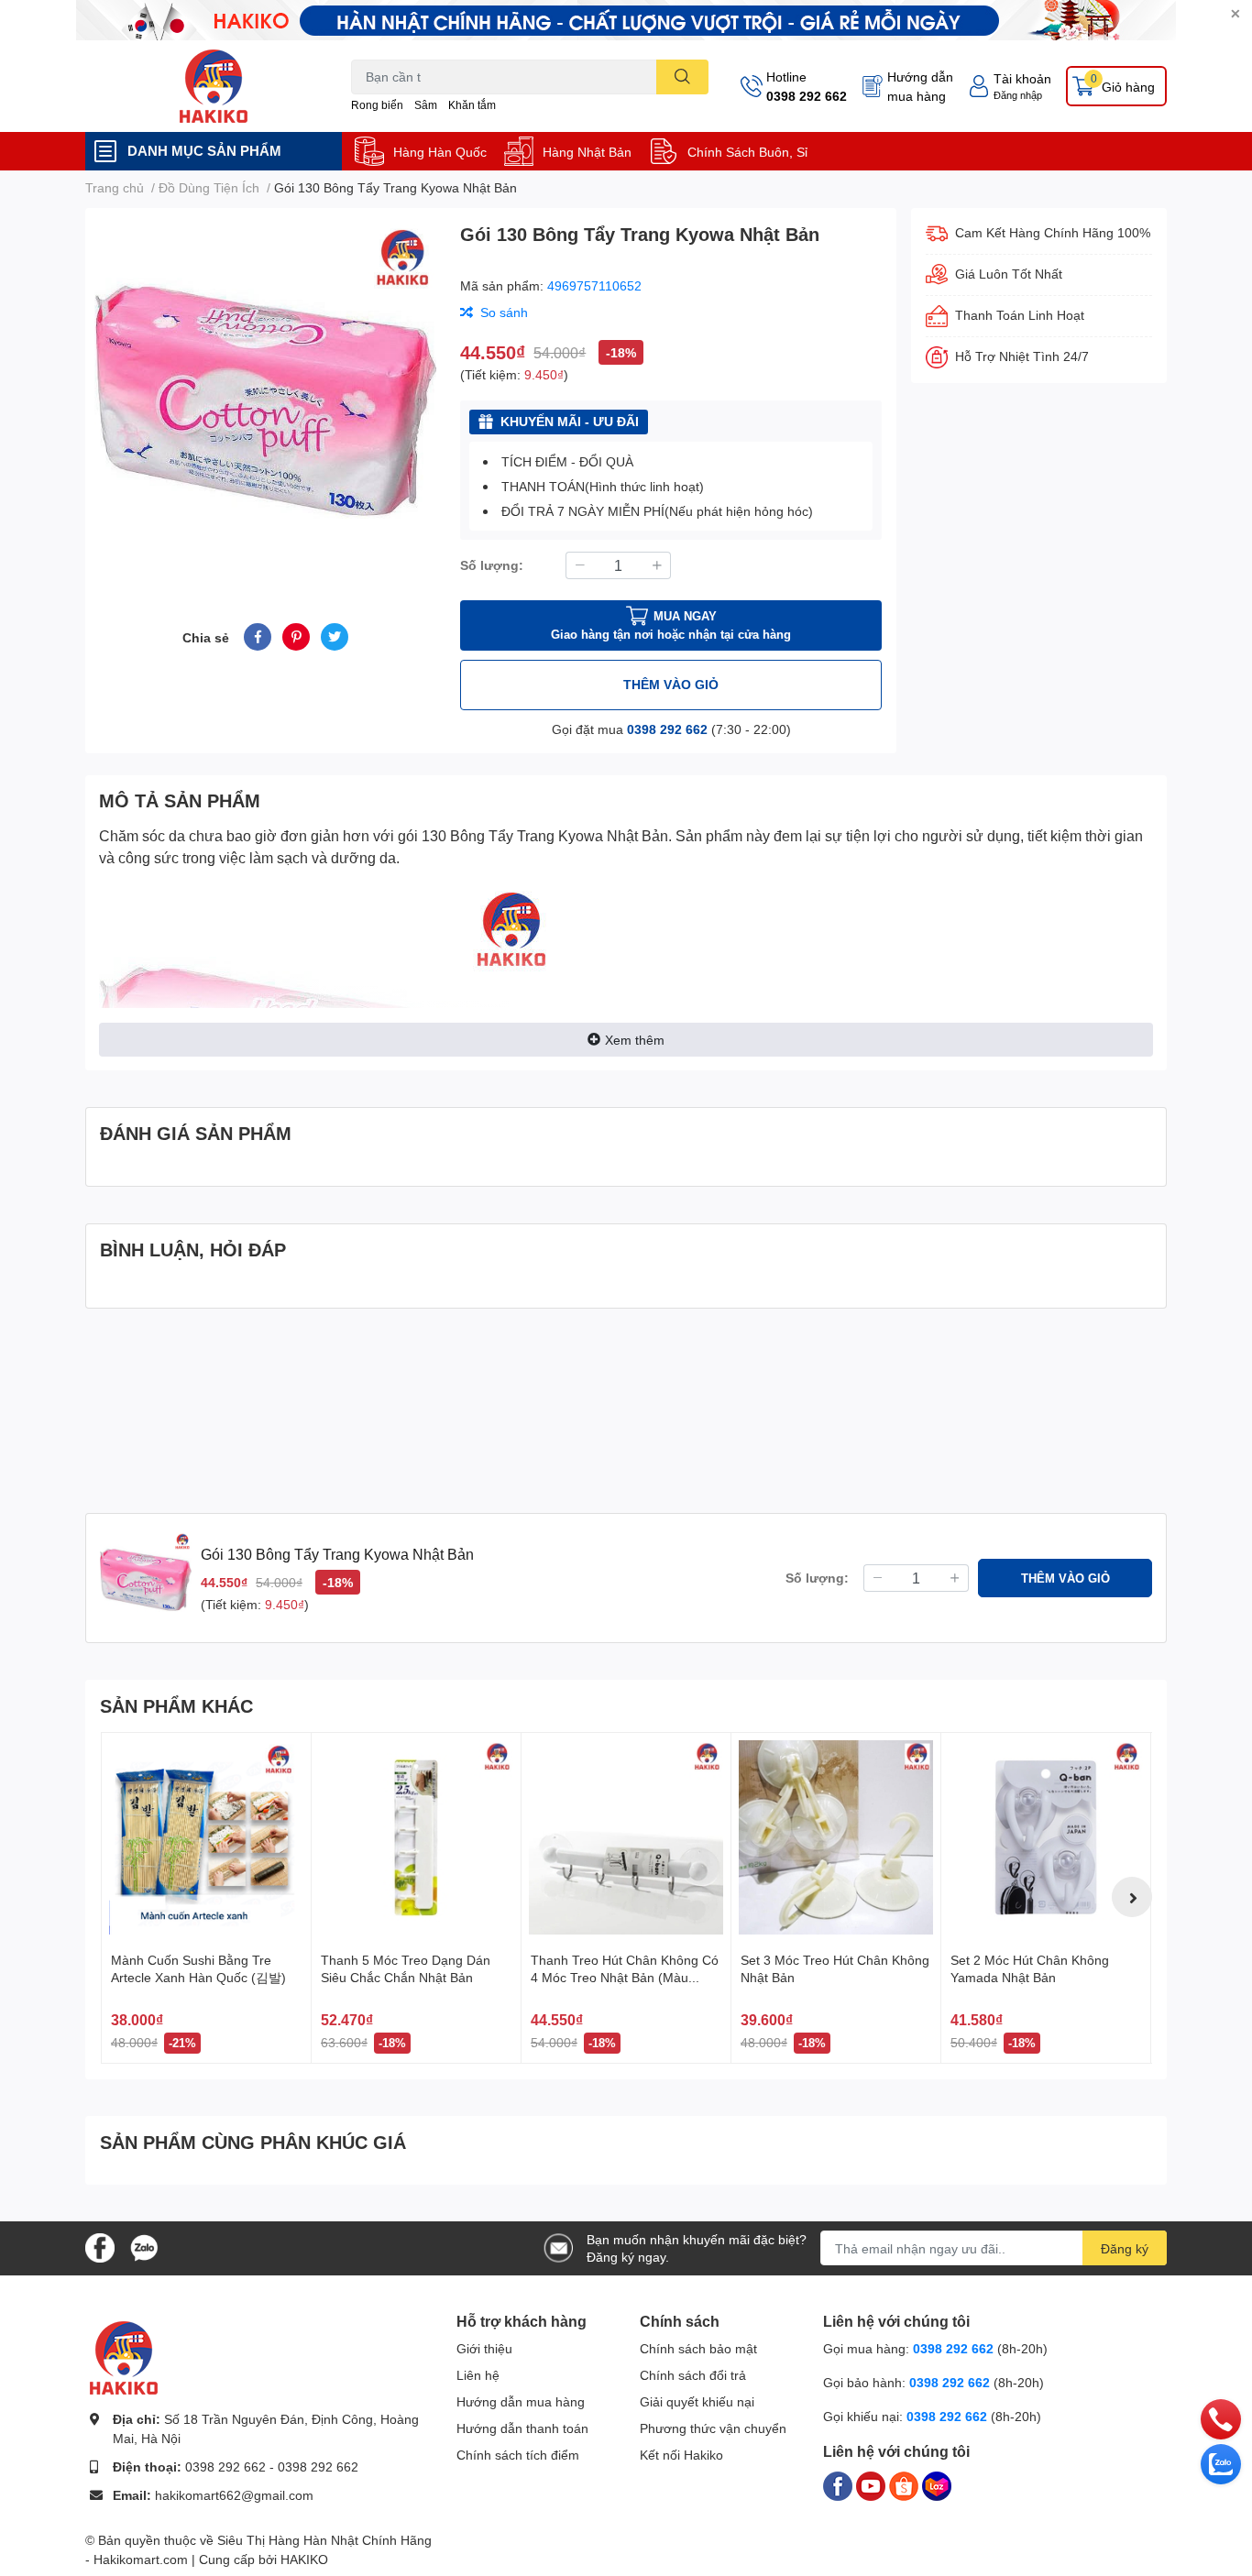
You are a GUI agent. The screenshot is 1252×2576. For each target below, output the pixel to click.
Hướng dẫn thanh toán (522, 2428)
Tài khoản (1022, 78)
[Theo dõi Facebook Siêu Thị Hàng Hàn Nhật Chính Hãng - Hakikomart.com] (100, 2247)
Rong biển (377, 105)
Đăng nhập (1018, 95)
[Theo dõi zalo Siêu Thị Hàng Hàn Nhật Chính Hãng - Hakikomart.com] (144, 2247)
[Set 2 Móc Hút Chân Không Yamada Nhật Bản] (1046, 1837)
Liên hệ (478, 2375)
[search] (682, 77)
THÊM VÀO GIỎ (671, 684)
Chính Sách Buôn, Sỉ (747, 152)
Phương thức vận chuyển (713, 2428)
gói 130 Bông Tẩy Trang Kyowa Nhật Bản (533, 835)
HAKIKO (304, 2559)
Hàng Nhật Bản (587, 152)
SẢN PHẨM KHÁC (176, 1705)
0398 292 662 (807, 96)
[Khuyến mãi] (626, 20)
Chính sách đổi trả (693, 2375)
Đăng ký (1125, 2248)
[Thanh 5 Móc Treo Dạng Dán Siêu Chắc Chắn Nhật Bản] (416, 1837)
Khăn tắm (472, 105)
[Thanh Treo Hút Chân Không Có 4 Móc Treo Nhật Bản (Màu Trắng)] (626, 1837)
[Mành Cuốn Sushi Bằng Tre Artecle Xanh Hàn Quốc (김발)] (206, 1837)
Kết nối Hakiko (681, 2455)
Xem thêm (635, 1040)
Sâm (426, 105)
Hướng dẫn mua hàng (920, 86)
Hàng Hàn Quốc (440, 152)
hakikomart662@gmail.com (234, 2495)
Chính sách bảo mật (698, 2348)
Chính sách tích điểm (518, 2455)
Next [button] (1132, 1897)
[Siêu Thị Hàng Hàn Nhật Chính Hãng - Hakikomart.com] (214, 86)
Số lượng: (492, 565)
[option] (265, 394)
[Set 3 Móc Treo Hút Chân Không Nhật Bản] (836, 1837)
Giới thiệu (484, 2348)
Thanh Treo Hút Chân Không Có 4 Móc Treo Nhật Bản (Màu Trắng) (625, 1978)
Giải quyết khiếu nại (697, 2401)
